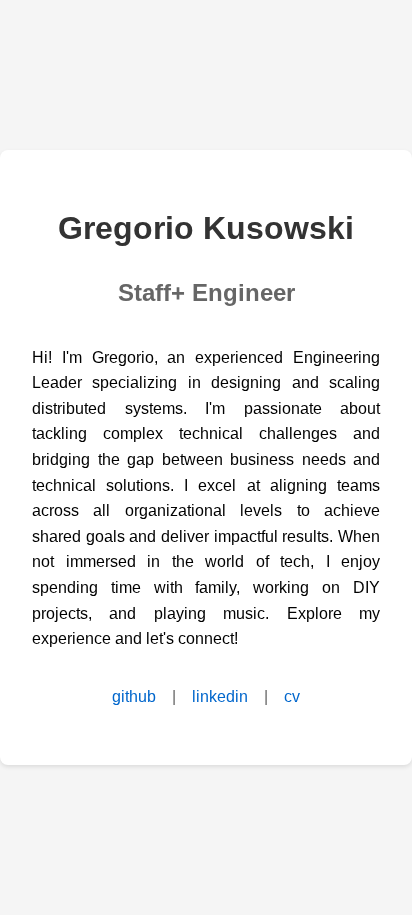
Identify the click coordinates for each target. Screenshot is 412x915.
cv (292, 696)
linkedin (220, 696)
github (134, 696)
